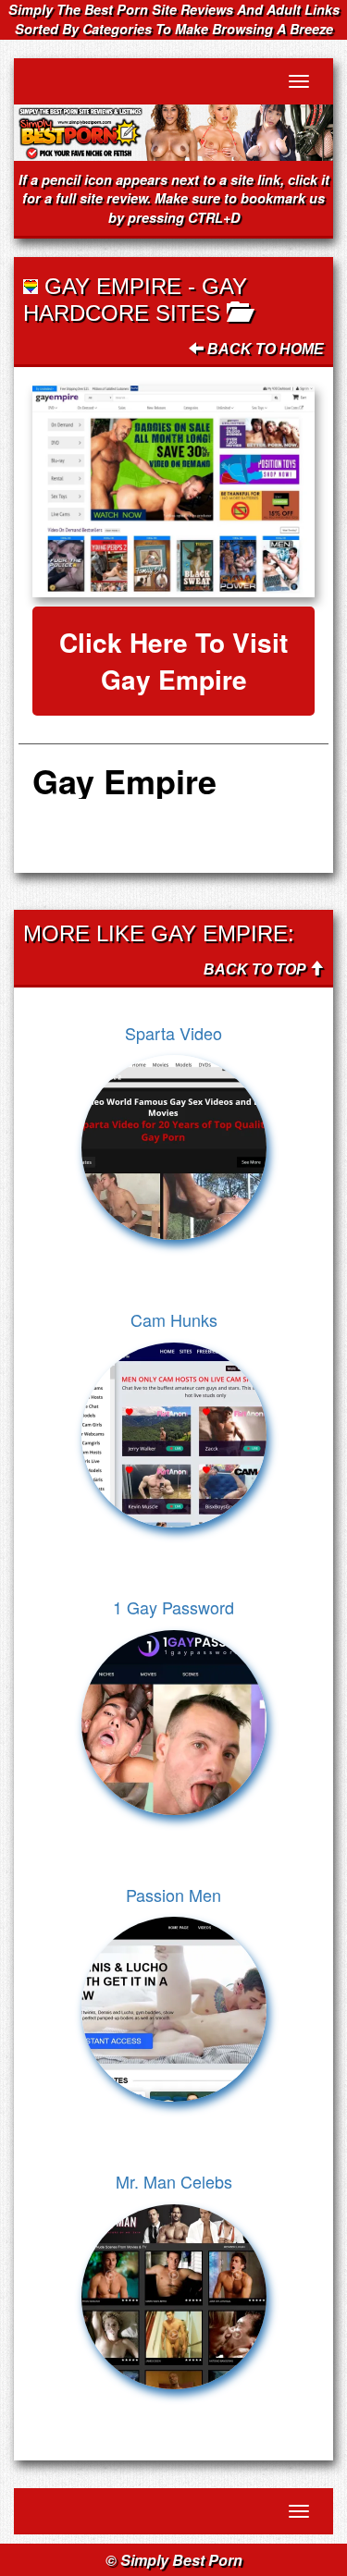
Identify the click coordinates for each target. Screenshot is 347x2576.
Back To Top (256, 969)
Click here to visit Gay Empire (173, 661)
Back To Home (264, 349)
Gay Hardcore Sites (135, 300)
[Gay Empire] (173, 491)
